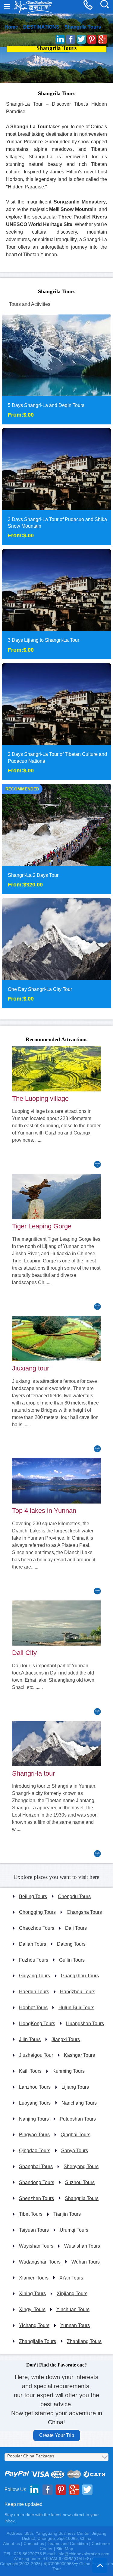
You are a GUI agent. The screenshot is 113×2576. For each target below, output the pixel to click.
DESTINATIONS (41, 27)
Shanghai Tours (36, 2166)
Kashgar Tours (79, 2055)
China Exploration (33, 7)
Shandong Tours (37, 2182)
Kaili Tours (30, 2071)
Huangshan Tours (85, 2024)
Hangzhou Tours (78, 1992)
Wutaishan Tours (82, 2246)
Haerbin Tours (34, 1992)
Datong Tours (71, 1944)
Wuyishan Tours (36, 2246)
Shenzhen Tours (36, 2198)
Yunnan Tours (75, 2325)
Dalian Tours (33, 1944)
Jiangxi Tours (66, 2039)
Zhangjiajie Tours (38, 2341)
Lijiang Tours (75, 2087)
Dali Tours (76, 1928)
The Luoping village (40, 1099)
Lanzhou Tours (35, 2087)
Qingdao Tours (35, 2151)
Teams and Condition (68, 2543)
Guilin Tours (72, 1960)
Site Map (65, 2549)
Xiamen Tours (34, 2278)
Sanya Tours (75, 2151)
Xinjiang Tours (72, 2294)
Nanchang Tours (79, 2103)
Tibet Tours (31, 2214)
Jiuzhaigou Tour (36, 2055)
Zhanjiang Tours (84, 2341)
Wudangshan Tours (40, 2262)
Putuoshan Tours (78, 2119)
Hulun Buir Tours (76, 2008)
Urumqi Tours (74, 2230)
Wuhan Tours (86, 2262)
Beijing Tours (33, 1896)
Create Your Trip (57, 2435)
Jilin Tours (30, 2039)
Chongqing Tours (37, 1912)
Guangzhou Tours (80, 1976)
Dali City (24, 1653)
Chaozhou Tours (37, 1928)
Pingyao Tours (34, 2135)
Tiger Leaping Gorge (42, 1226)
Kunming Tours (69, 2071)
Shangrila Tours (83, 27)
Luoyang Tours (35, 2103)
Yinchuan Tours (73, 2309)
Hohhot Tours (33, 2008)
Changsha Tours (84, 1912)
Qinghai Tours (75, 2135)
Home (11, 27)
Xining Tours (32, 2294)
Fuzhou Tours (34, 1960)
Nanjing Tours (34, 2119)
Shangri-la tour (33, 1773)
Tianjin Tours (67, 2214)
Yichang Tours (34, 2325)
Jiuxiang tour (31, 1368)
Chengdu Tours (74, 1896)
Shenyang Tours (81, 2166)
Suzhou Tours (80, 2182)
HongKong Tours (37, 2024)
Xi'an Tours (71, 2278)
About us (11, 2543)
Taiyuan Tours (34, 2230)
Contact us (34, 2543)
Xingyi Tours (32, 2309)
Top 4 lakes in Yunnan (44, 1511)
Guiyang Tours (35, 1976)
